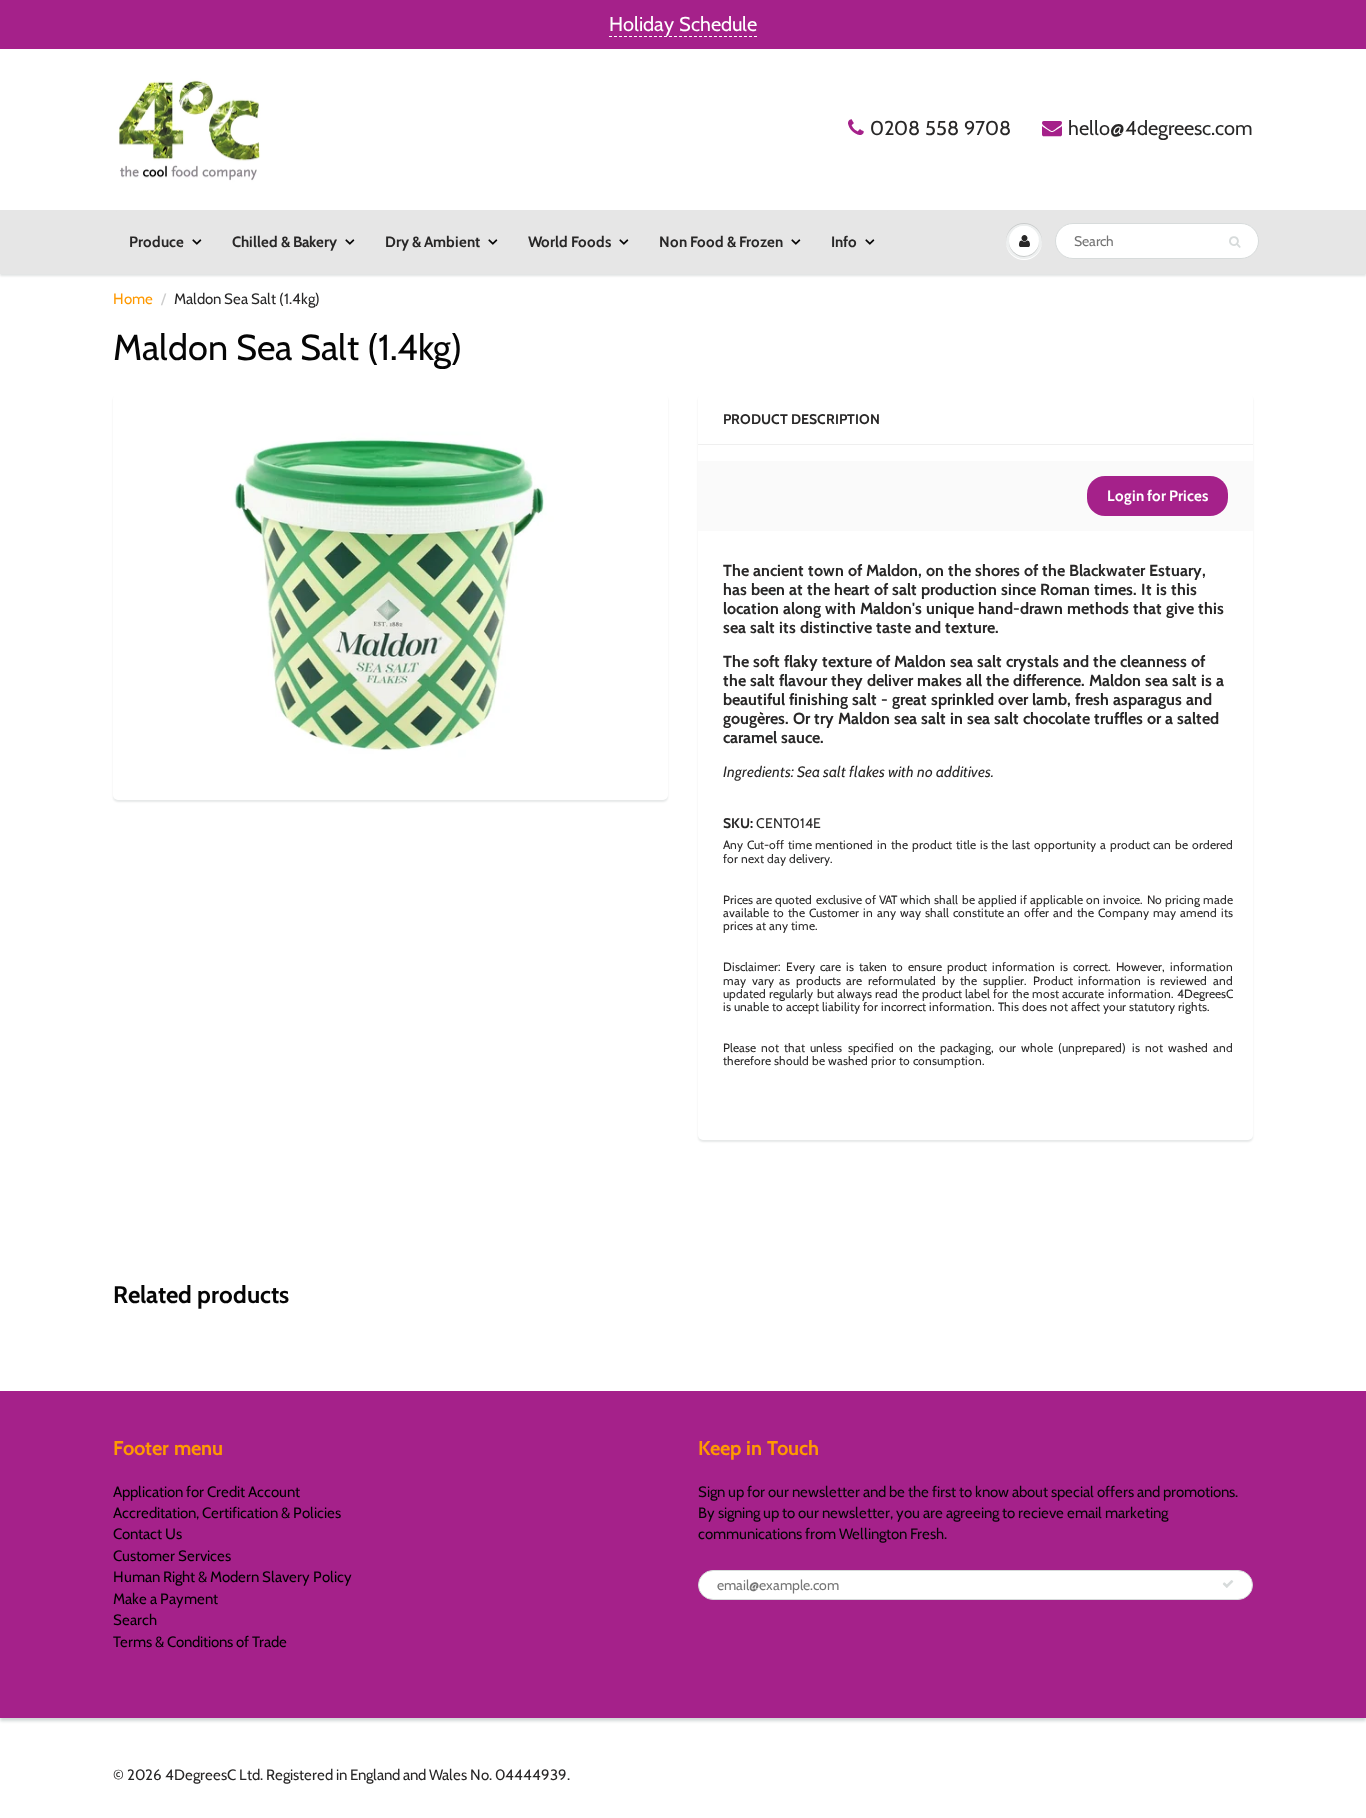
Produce (156, 242)
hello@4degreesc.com (1160, 128)
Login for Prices (1157, 496)
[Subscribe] (1228, 1584)
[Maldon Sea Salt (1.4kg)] (390, 594)
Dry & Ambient (432, 242)
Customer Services (172, 1556)
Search (135, 1620)
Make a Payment (165, 1599)
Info (844, 242)
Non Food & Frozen (721, 242)
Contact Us (147, 1534)
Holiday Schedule (683, 24)
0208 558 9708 (940, 128)
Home (133, 299)
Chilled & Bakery (284, 242)
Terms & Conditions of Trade (200, 1642)
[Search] (1234, 242)
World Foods (569, 242)
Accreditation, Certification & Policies (227, 1513)
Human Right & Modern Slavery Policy (232, 1577)
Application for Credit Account (206, 1492)
